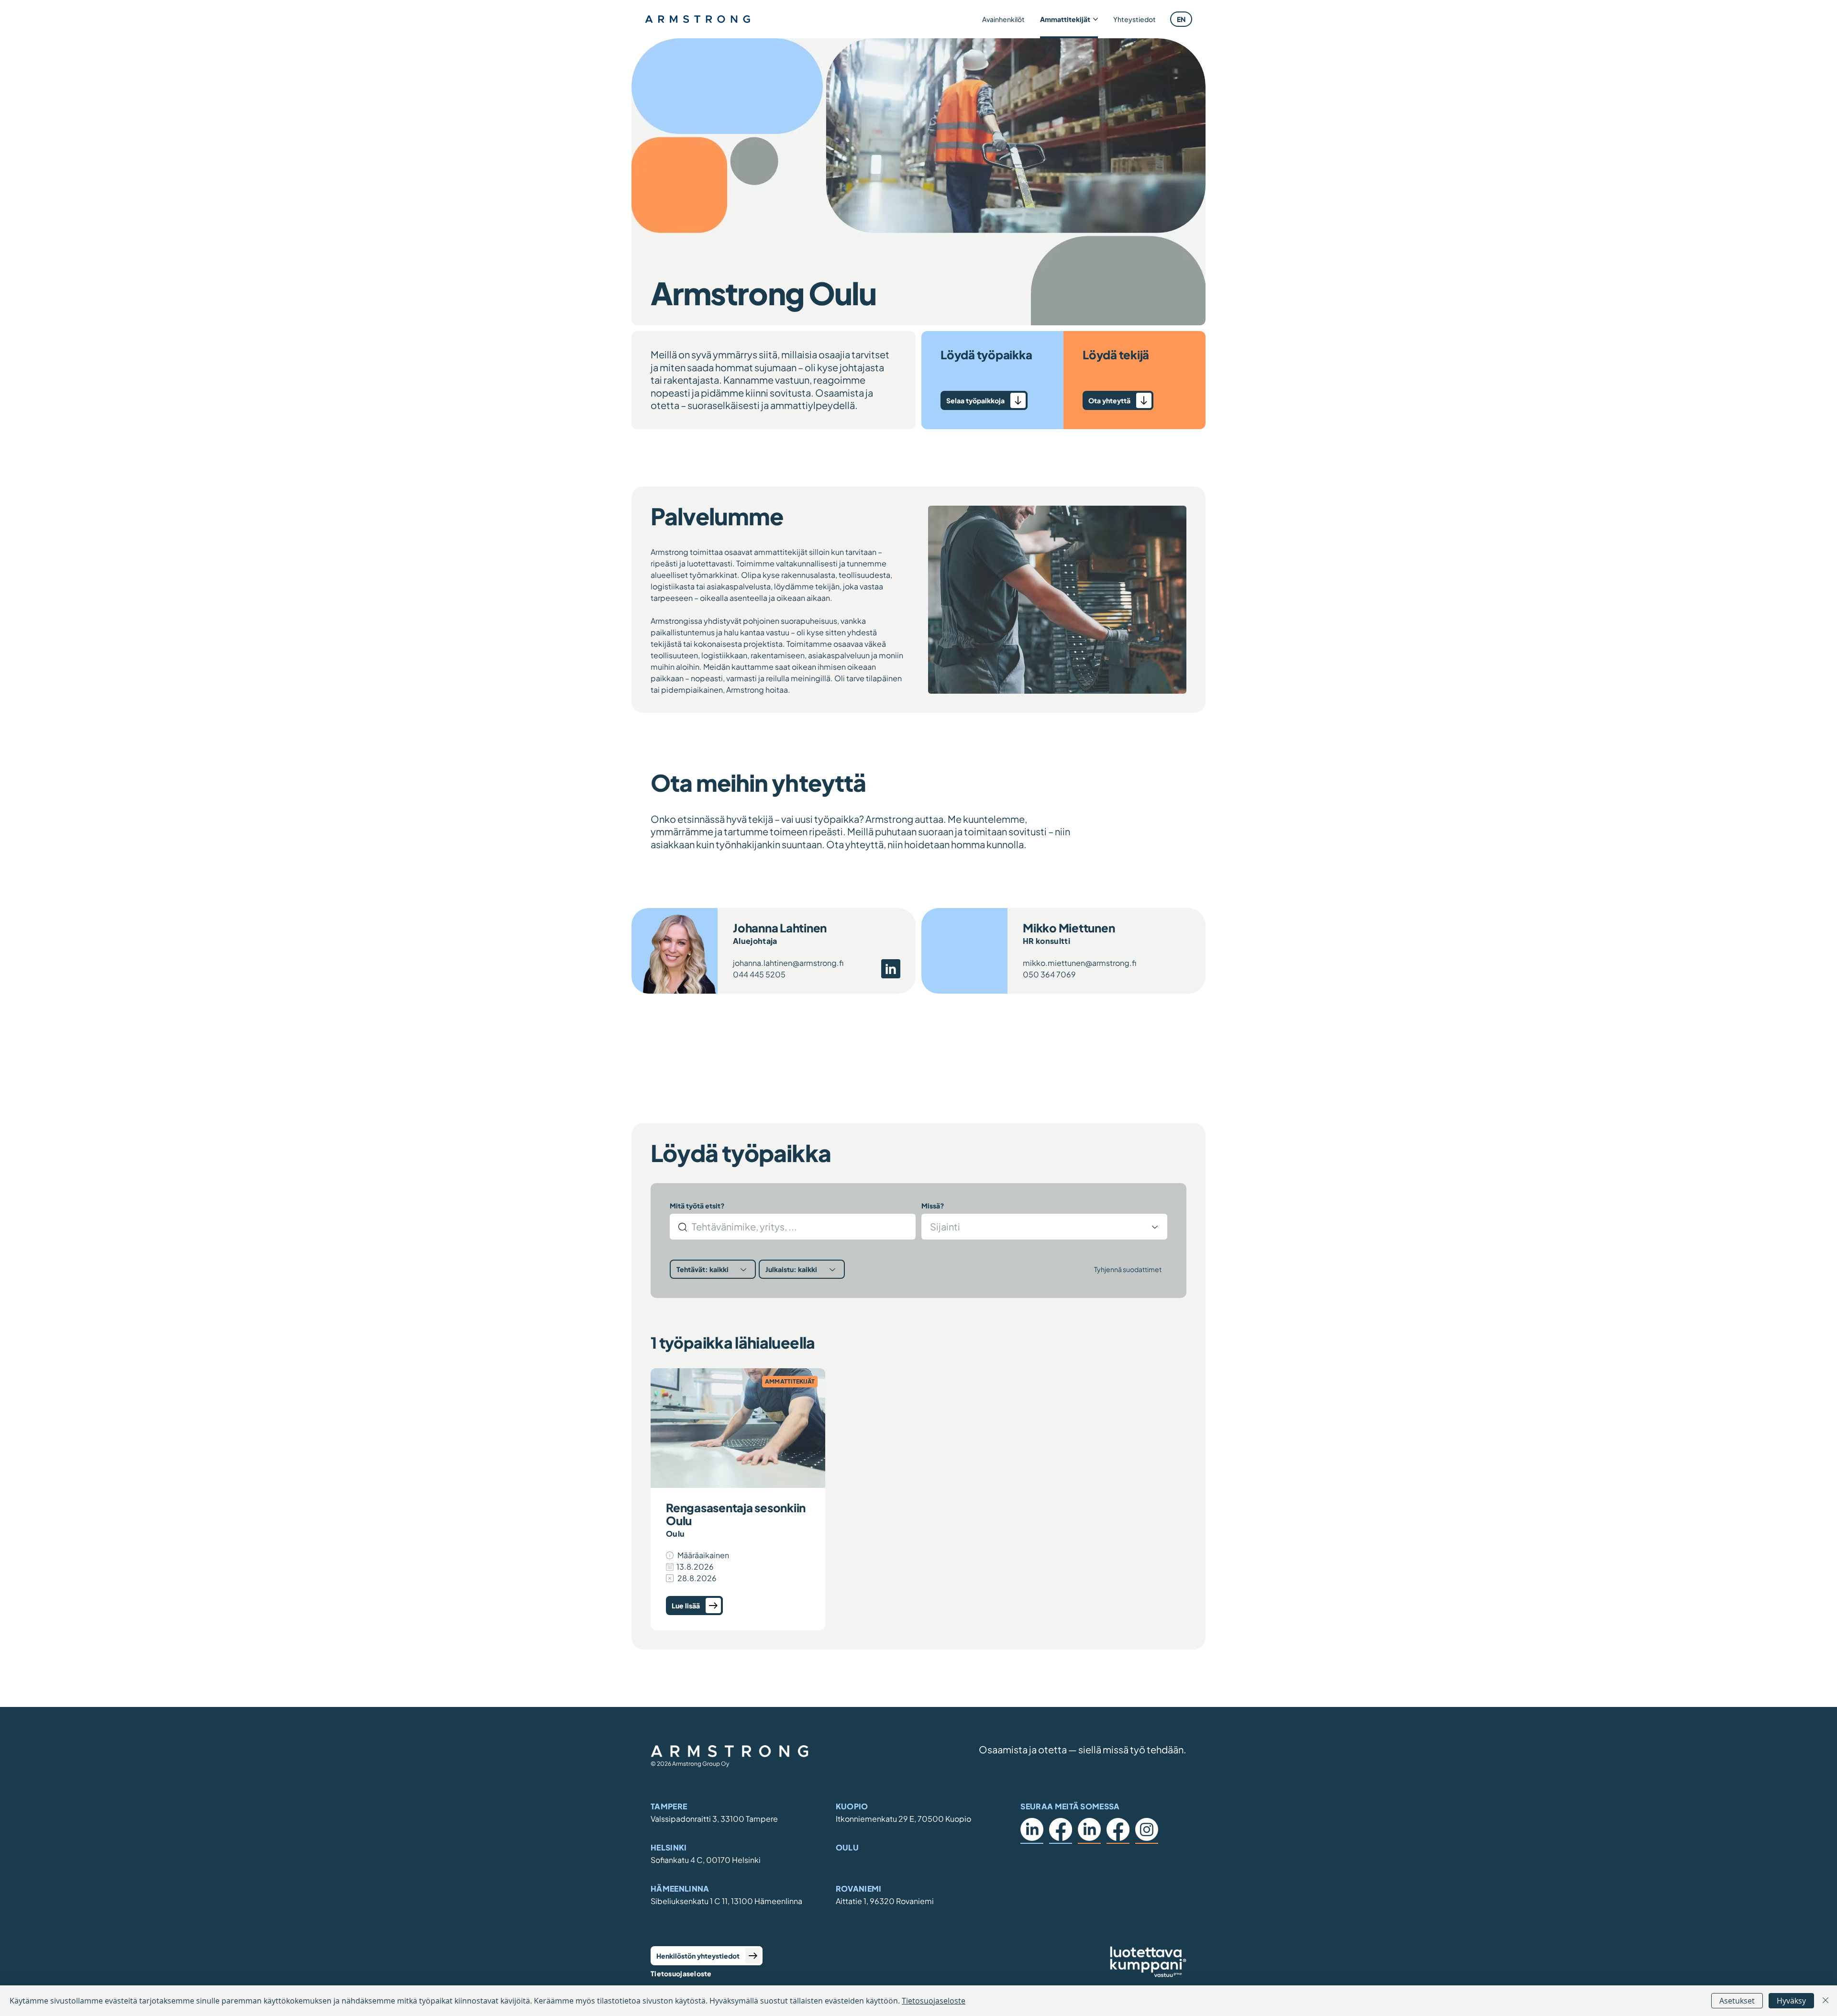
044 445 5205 (759, 974)
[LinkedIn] (1032, 1829)
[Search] (683, 1227)
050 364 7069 (1049, 974)
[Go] (1144, 400)
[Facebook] (1061, 1829)
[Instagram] (1147, 1829)
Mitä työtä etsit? (697, 1206)
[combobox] (1044, 1227)
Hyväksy (1791, 2001)
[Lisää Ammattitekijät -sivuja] (1096, 19)
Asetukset (1737, 2001)
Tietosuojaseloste (681, 1973)
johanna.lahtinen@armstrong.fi (788, 963)
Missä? (933, 1206)
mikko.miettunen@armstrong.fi (1079, 963)
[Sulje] (1826, 2001)
